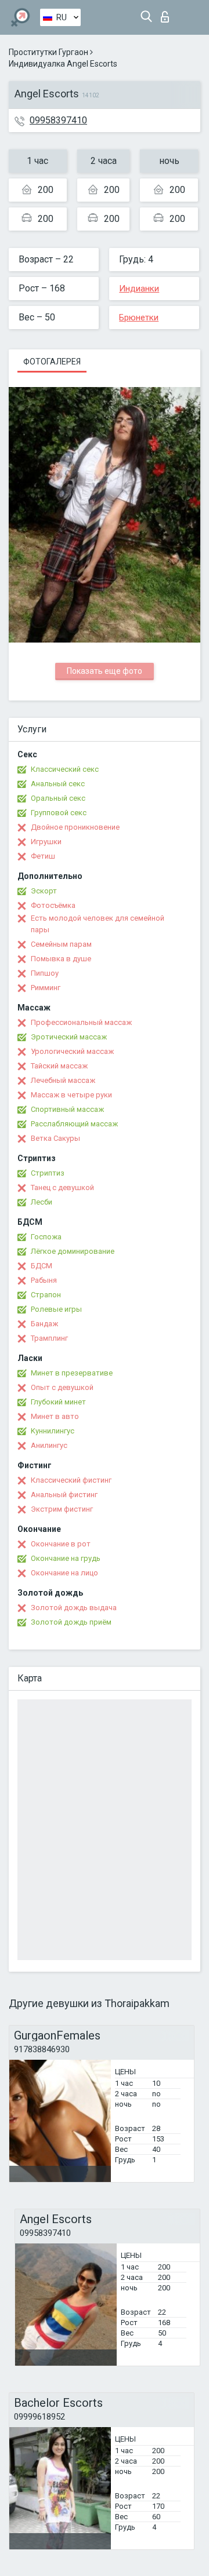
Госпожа (46, 1237)
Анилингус (49, 1445)
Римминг (46, 988)
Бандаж (44, 1324)
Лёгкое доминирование (73, 1251)
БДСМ (42, 1266)
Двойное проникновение (75, 827)
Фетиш (43, 856)
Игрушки (46, 842)
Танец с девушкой (62, 1187)
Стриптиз (48, 1173)
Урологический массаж (72, 1051)
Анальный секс (58, 784)
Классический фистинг (71, 1480)
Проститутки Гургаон (48, 52)
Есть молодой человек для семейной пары (98, 924)
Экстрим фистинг (62, 1509)
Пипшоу (45, 973)
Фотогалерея (52, 362)
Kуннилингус (53, 1431)
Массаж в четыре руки (71, 1095)
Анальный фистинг (64, 1495)
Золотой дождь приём (71, 1622)
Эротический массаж (69, 1037)
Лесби (42, 1202)
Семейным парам (61, 944)
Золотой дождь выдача (74, 1608)
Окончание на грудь (66, 1558)
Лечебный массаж (63, 1080)
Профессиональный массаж (81, 1022)
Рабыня (44, 1280)
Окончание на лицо (64, 1573)
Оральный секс (58, 798)
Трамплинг (49, 1338)
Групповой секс (59, 813)
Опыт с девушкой (62, 1387)
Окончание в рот (61, 1544)
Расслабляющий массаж (74, 1124)
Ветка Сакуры (55, 1138)
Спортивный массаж (67, 1109)
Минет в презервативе (72, 1373)
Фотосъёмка (53, 905)
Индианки (139, 289)
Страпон (46, 1295)
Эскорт (44, 891)
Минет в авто (55, 1416)
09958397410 (58, 120)
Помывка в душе (61, 959)
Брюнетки (139, 318)
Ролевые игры (56, 1309)
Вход (167, 14)
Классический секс (65, 769)
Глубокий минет (58, 1402)
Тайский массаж (59, 1066)
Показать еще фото (105, 671)
